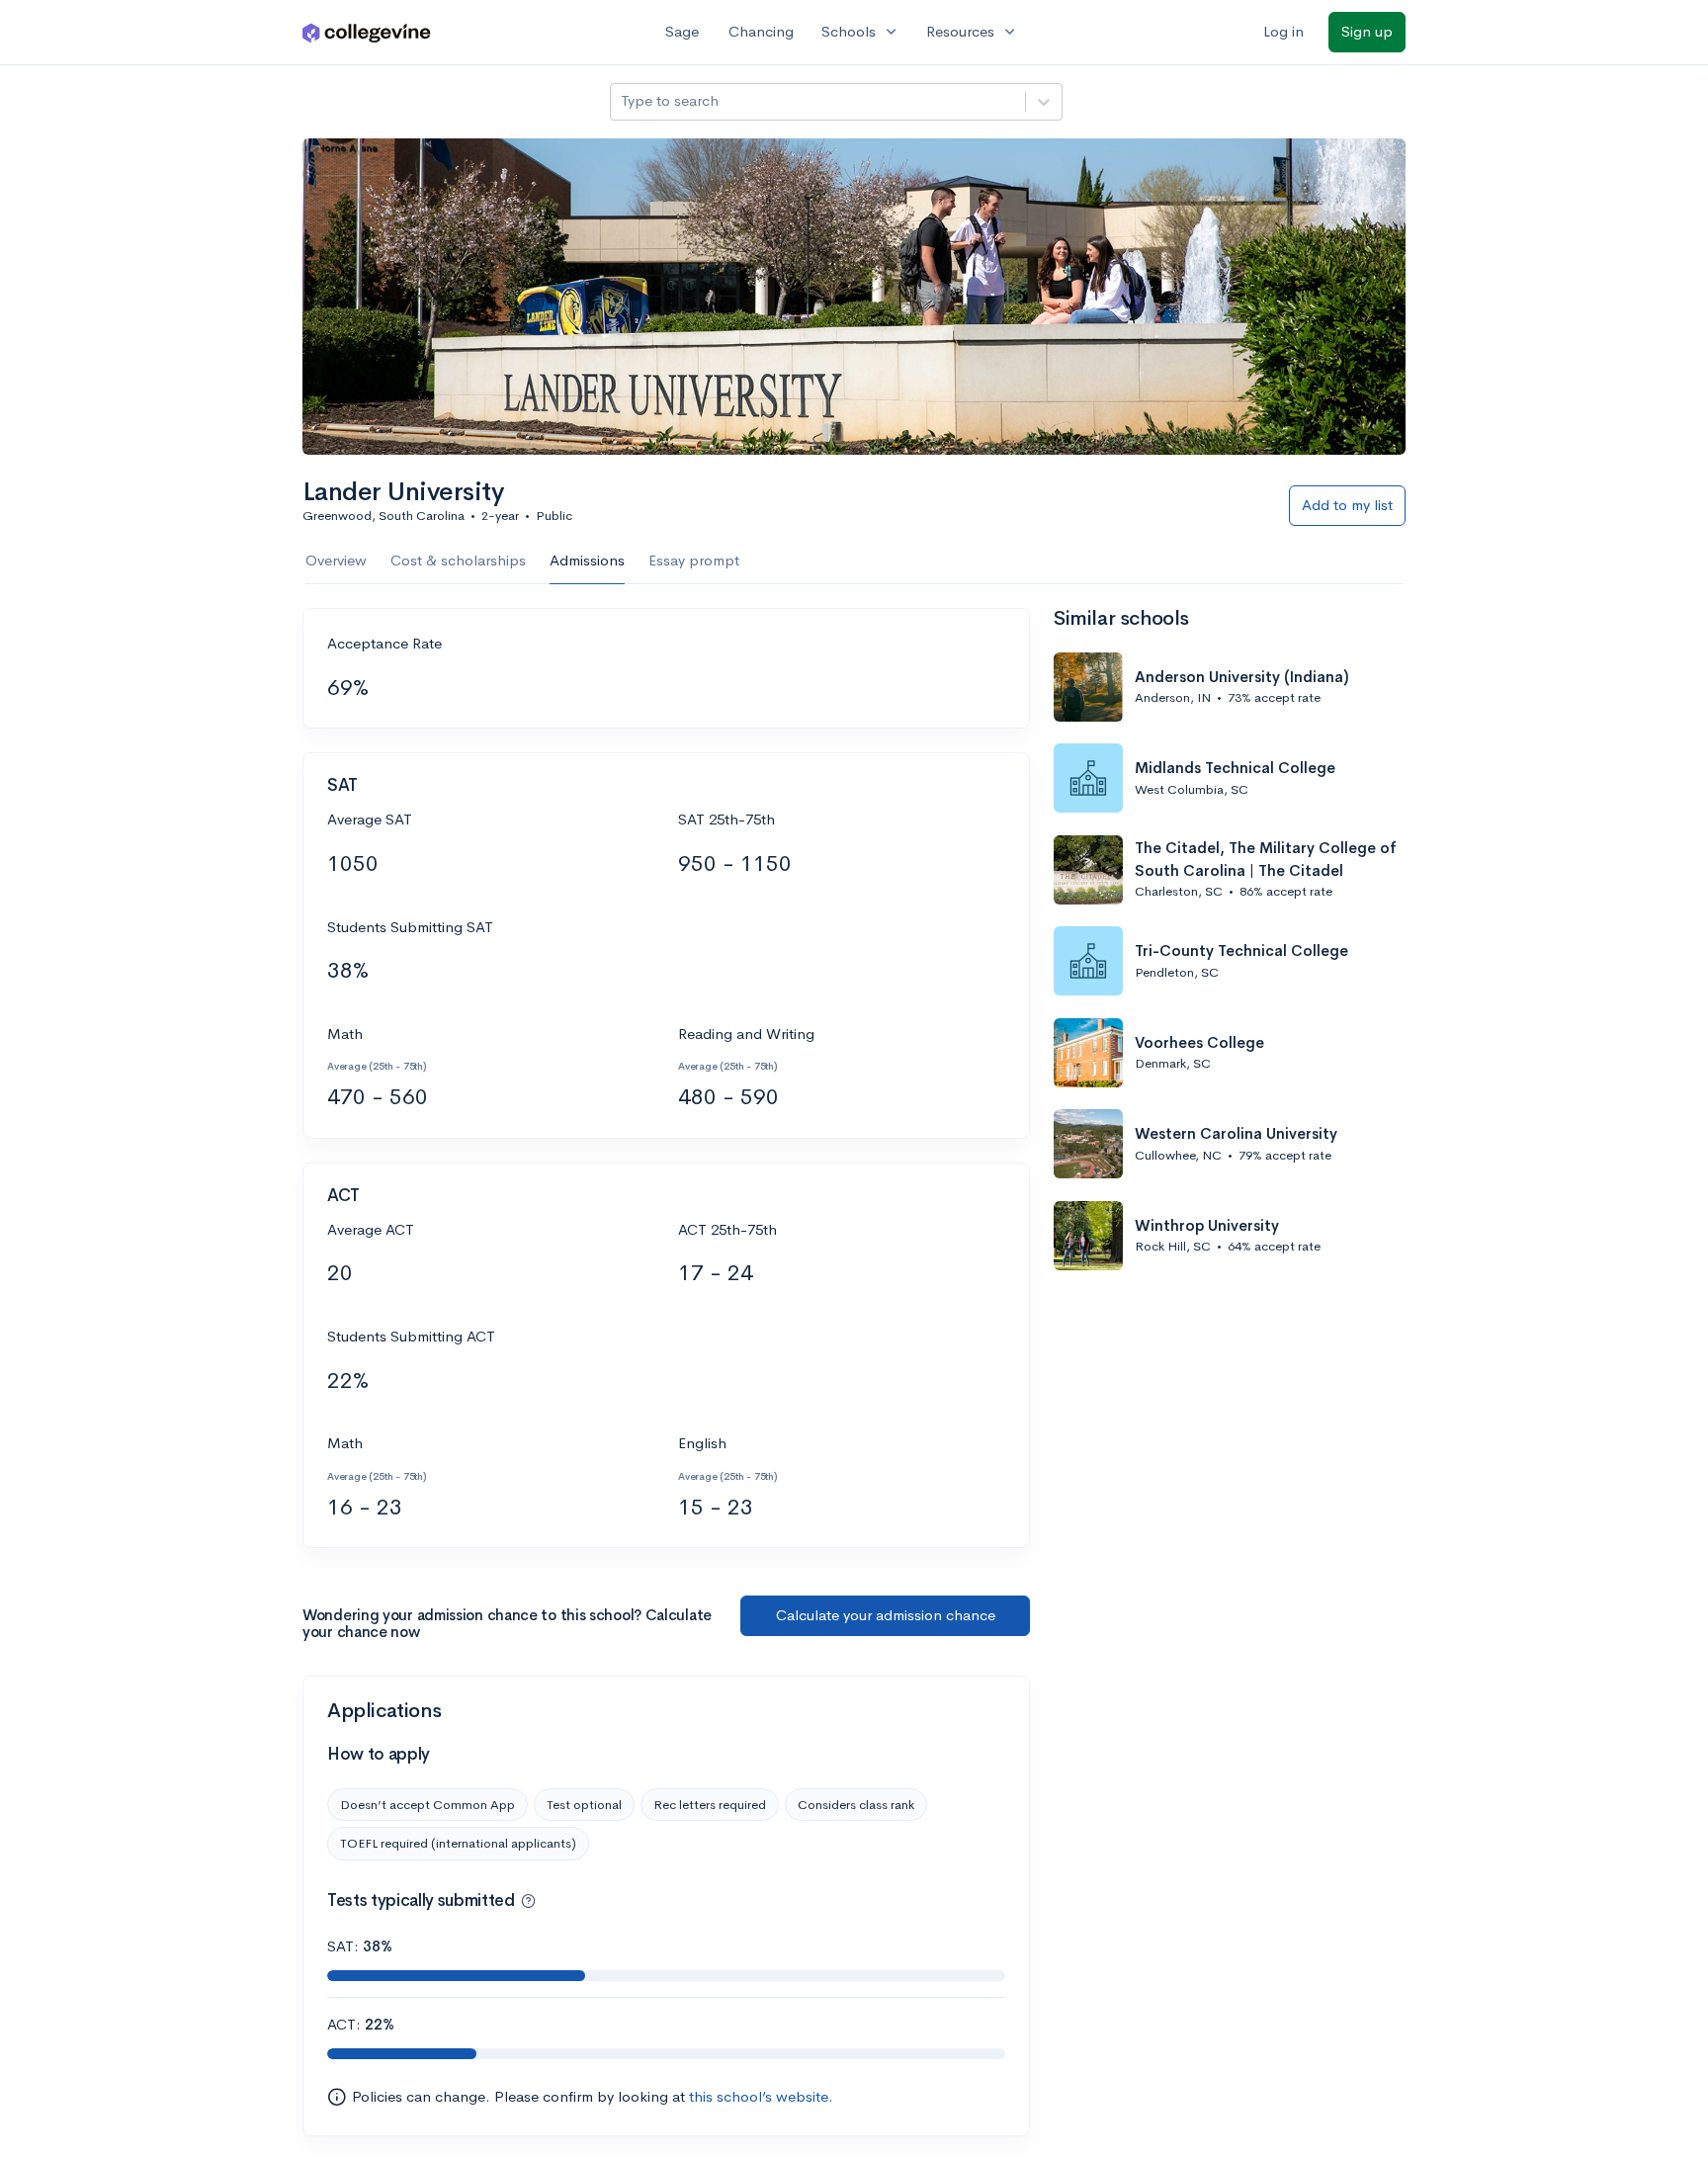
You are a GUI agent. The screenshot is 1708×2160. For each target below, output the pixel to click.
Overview (336, 560)
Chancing (761, 31)
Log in (1283, 31)
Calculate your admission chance (886, 1615)
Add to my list (1347, 505)
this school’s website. (761, 2096)
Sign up (1367, 31)
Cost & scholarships (458, 560)
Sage (682, 31)
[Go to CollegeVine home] (367, 32)
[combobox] (623, 101)
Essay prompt (694, 560)
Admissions (587, 560)
